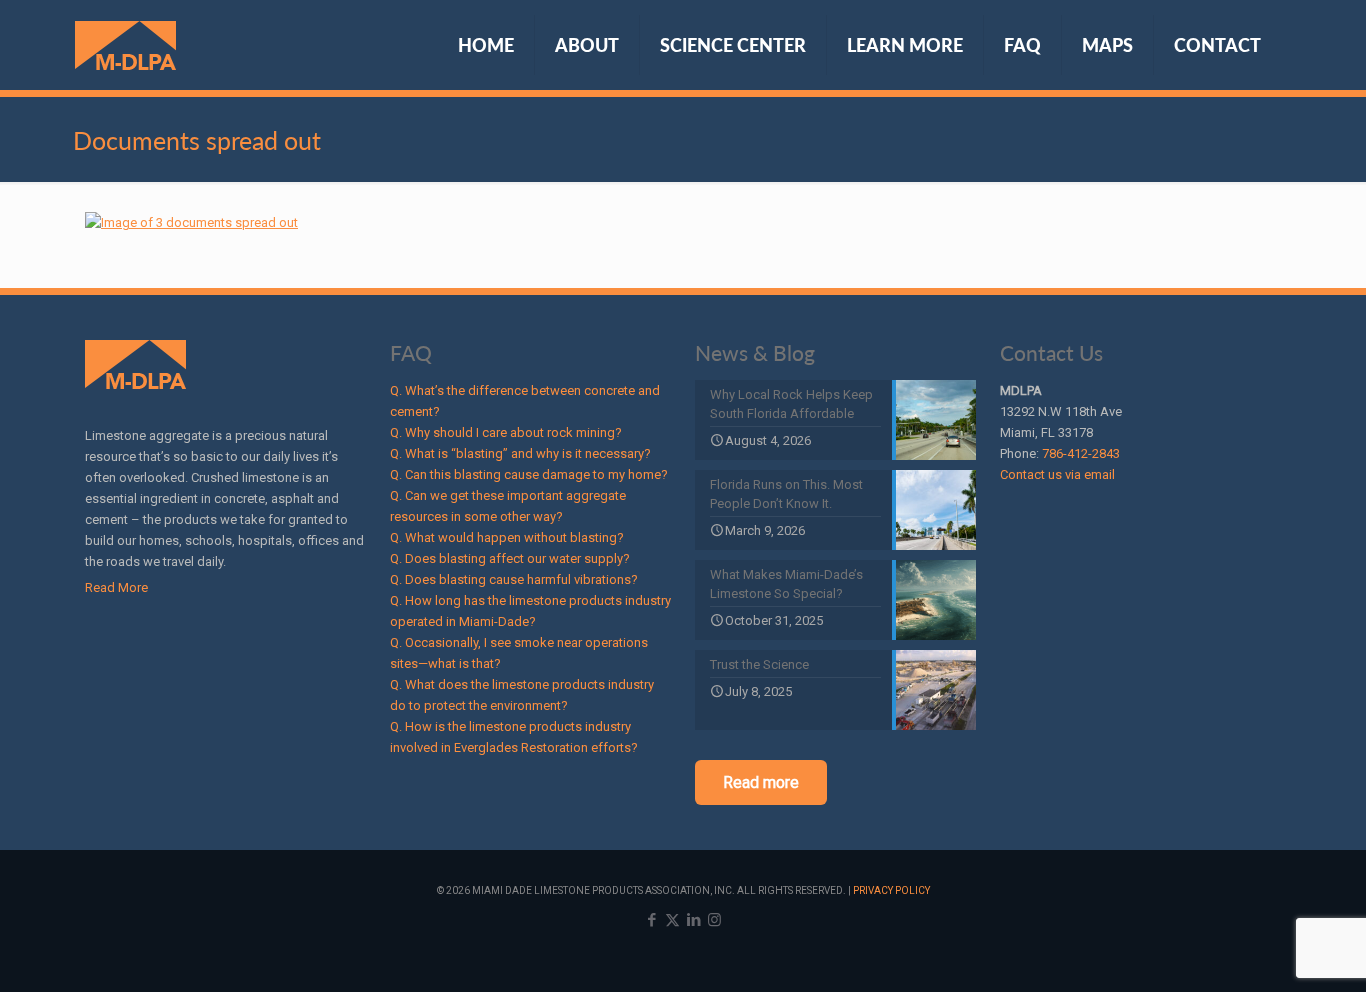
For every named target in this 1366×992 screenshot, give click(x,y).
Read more (761, 782)
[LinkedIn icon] (693, 920)
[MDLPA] (125, 45)
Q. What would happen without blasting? (507, 537)
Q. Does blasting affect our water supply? (510, 558)
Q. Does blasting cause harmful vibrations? (514, 579)
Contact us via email (1057, 474)
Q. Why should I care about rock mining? (506, 432)
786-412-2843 (1081, 453)
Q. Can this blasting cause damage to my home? (529, 474)
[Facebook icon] (651, 920)
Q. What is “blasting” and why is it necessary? (520, 453)
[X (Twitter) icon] (672, 920)
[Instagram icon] (714, 920)
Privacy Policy (891, 890)
